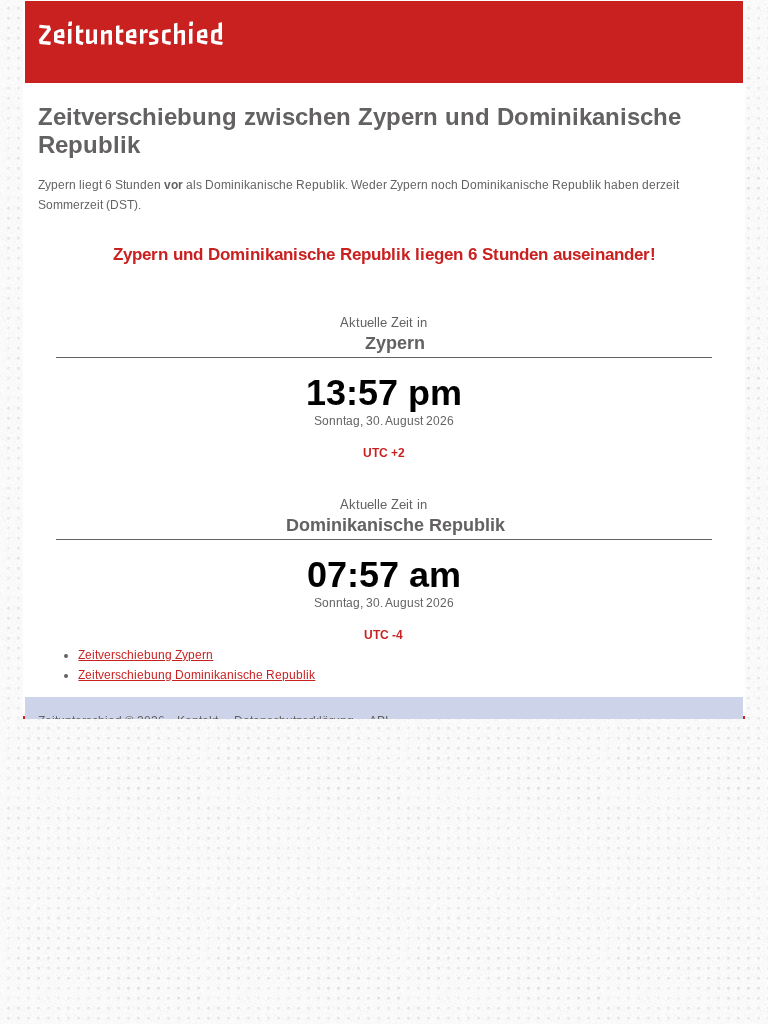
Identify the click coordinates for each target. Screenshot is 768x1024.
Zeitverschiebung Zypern (145, 655)
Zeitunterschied (131, 35)
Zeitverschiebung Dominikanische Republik (196, 675)
